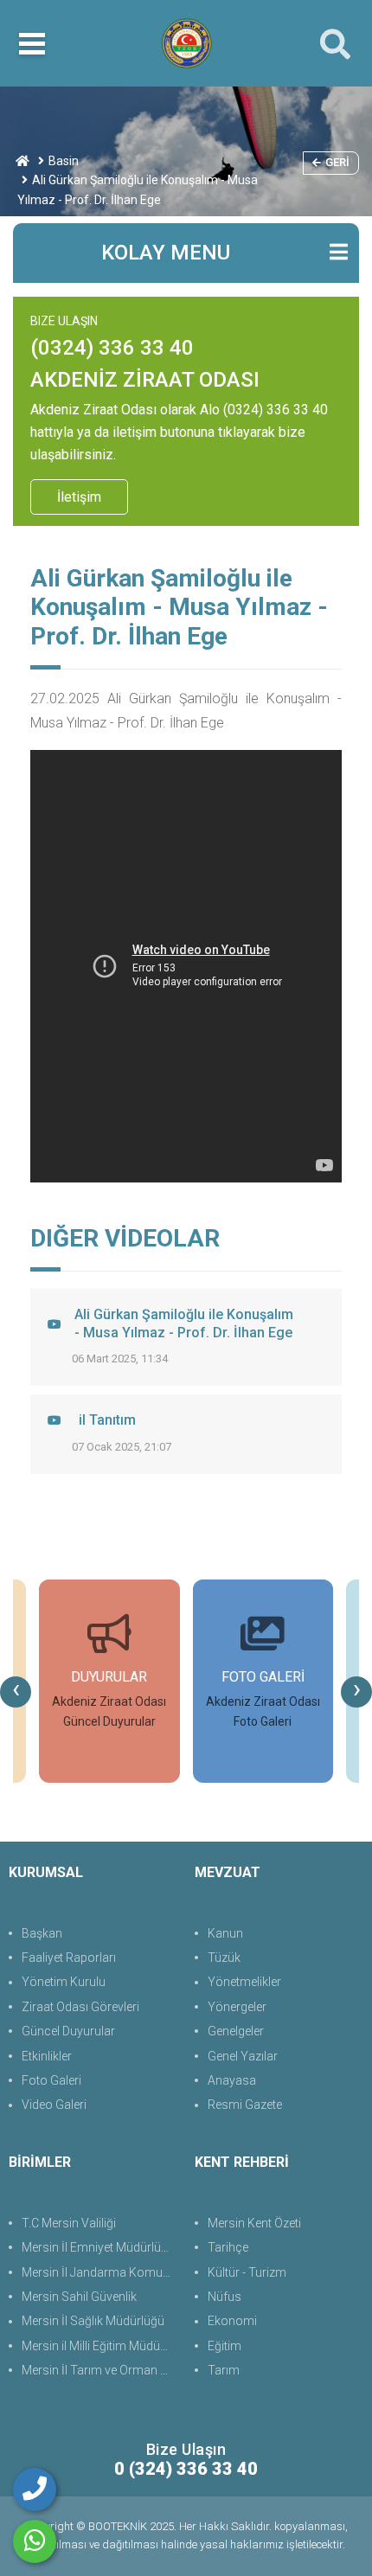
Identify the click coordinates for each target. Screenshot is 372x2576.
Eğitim (224, 2346)
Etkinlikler (47, 2056)
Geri (337, 162)
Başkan (42, 1933)
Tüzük (224, 1958)
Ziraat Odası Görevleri (80, 2007)
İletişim (79, 497)
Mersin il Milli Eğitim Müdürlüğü (99, 2346)
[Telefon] (35, 2489)
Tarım (224, 2370)
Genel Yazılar (243, 2056)
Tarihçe (228, 2247)
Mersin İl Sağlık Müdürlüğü (93, 2321)
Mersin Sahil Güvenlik (79, 2297)
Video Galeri (54, 2105)
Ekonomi (232, 2321)
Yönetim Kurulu (64, 1982)
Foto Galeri (51, 2080)
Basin (64, 161)
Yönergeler (237, 2007)
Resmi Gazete (245, 2105)
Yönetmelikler (244, 1982)
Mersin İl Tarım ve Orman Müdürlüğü (99, 2370)
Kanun (225, 1933)
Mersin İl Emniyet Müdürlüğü (98, 2247)
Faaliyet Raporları (69, 1958)
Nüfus (224, 2297)
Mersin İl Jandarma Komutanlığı (99, 2272)
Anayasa (232, 2080)
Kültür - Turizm (247, 2272)
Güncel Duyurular (68, 2031)
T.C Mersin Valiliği (69, 2223)
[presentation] (16, 1692)
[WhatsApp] (35, 2541)
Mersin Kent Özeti (254, 2223)
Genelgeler (236, 2031)
